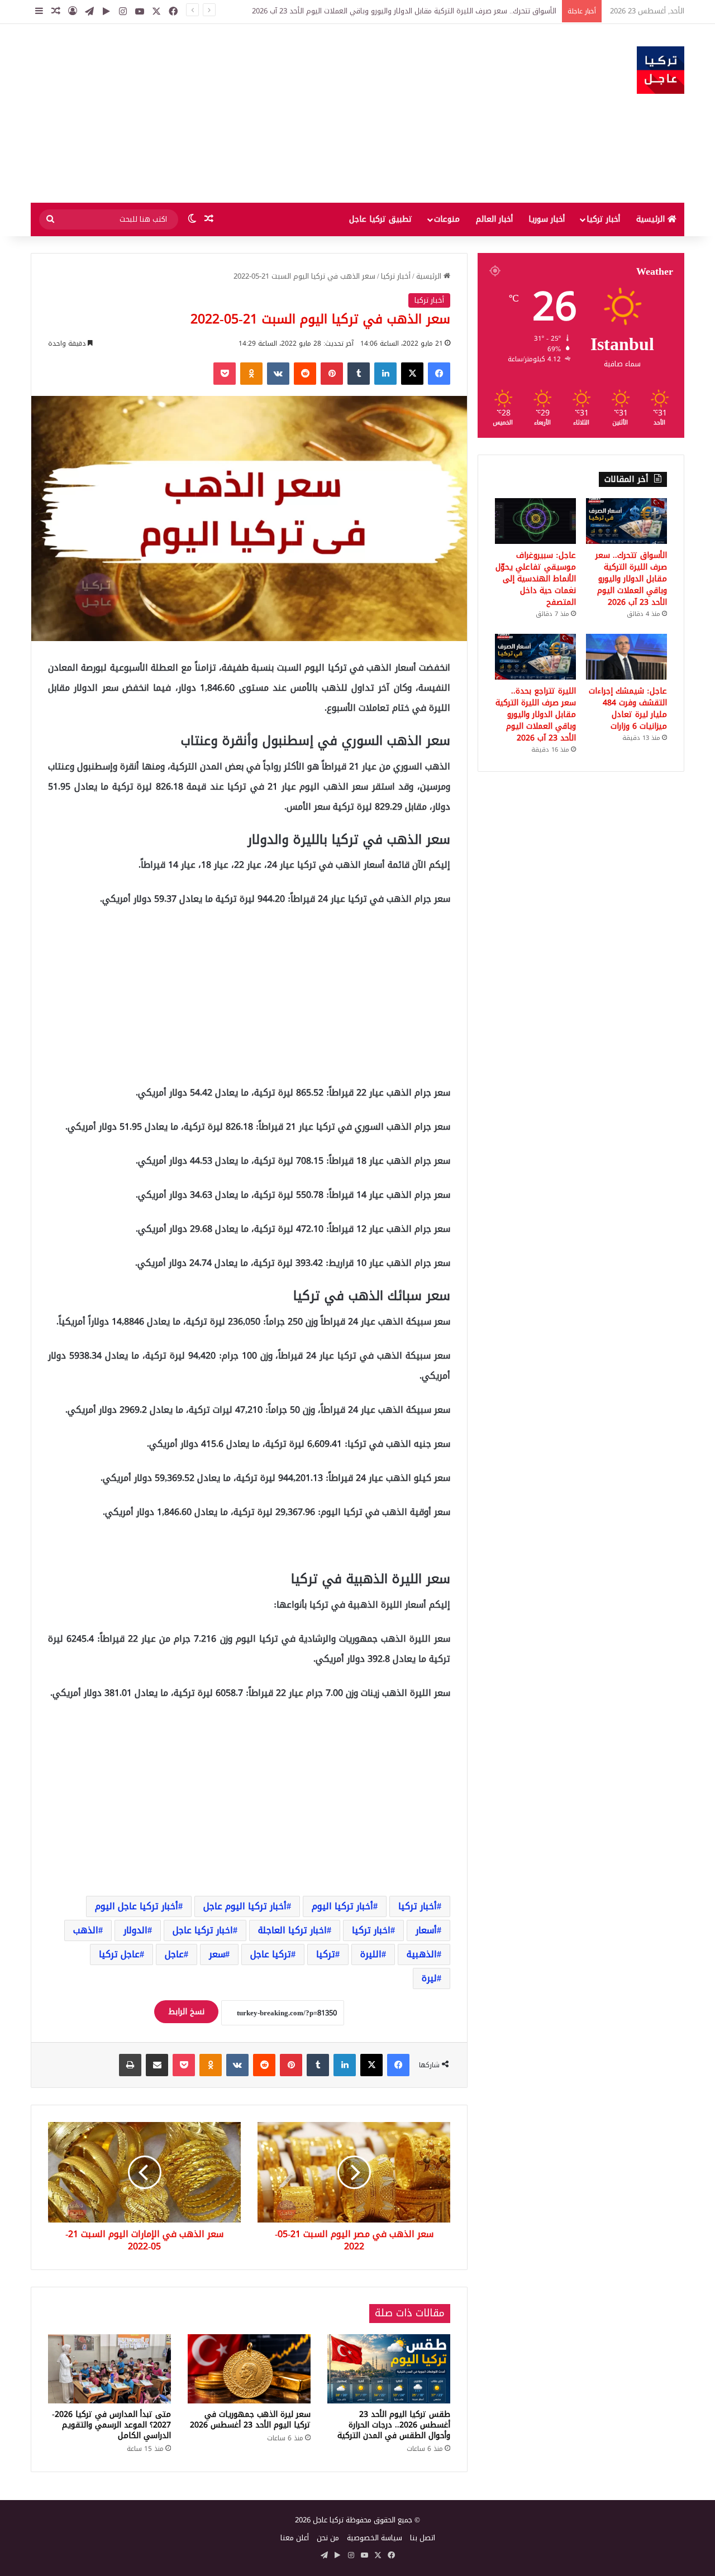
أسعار (426, 1930)
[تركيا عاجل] (661, 70)
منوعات (447, 219)
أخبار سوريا (547, 219)
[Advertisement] (246, 113)
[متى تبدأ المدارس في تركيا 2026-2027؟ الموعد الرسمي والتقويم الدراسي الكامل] (109, 2369)
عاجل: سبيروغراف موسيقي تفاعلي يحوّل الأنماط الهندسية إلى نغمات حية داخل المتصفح (536, 579)
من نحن (328, 2538)
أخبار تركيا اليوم (342, 1906)
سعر (217, 1954)
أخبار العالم (494, 219)
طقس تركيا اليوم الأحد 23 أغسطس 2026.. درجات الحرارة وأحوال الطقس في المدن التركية (394, 2425)
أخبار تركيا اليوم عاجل (245, 1906)
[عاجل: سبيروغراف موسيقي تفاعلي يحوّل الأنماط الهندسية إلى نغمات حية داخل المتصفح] (535, 521)
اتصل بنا (423, 2538)
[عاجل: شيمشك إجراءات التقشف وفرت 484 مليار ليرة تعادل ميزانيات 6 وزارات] (626, 657)
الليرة (371, 1954)
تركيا (326, 1954)
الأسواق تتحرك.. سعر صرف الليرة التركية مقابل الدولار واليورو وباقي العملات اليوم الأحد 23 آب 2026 (631, 579)
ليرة (429, 1978)
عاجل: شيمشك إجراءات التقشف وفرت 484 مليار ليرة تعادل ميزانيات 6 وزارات (628, 709)
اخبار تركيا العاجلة (292, 1930)
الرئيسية (652, 219)
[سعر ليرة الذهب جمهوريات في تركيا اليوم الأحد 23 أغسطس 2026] (249, 2369)
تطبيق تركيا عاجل (381, 219)
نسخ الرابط (186, 2012)
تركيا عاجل (271, 1954)
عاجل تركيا (119, 1954)
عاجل (174, 1954)
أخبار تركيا (603, 219)
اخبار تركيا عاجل (203, 1930)
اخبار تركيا (371, 1930)
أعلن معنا (295, 2538)
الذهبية (422, 1954)
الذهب (86, 1930)
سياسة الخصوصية (375, 2538)
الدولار (135, 1930)
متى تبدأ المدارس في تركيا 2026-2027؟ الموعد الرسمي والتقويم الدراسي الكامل (111, 2425)
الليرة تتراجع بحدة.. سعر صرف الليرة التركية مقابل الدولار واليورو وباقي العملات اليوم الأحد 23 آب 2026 (536, 715)
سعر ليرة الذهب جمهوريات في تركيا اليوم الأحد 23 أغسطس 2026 (250, 2420)
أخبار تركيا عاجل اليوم (137, 1906)
